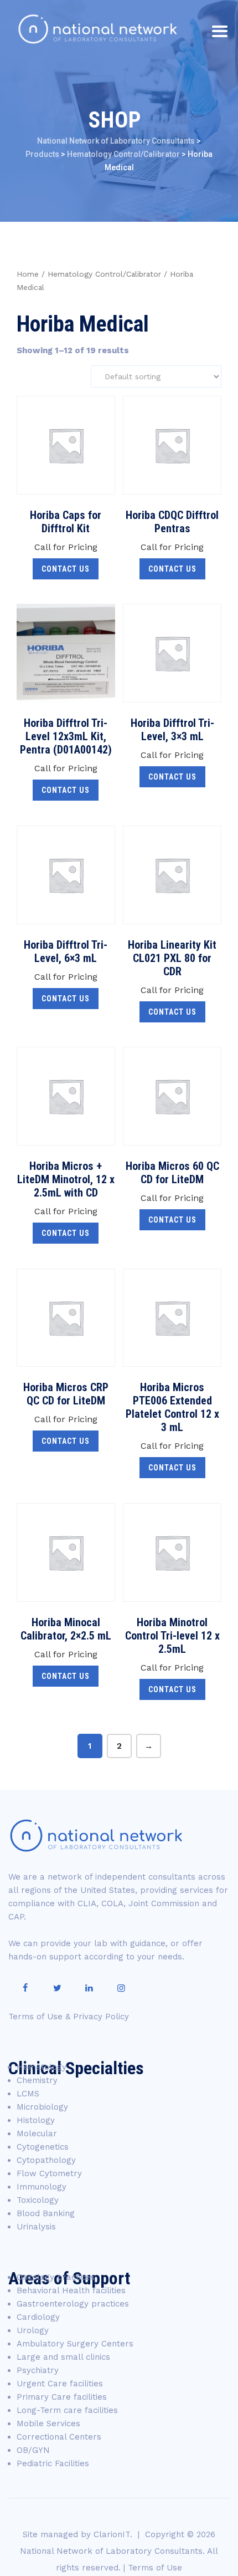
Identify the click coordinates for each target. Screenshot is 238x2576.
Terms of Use (155, 2568)
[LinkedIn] (89, 1988)
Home (28, 274)
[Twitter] (57, 1988)
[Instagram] (121, 1988)
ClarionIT (112, 2534)
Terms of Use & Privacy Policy (69, 2017)
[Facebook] (25, 1988)
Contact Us (66, 569)
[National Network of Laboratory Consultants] (97, 29)
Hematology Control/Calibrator (104, 274)
